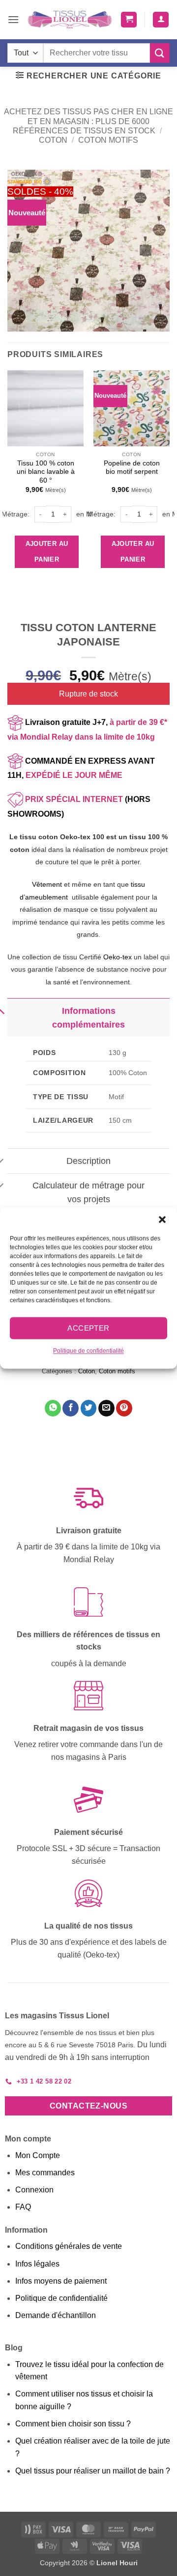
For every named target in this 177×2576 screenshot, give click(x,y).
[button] (162, 1219)
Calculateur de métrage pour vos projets (88, 1192)
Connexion (34, 2190)
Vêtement (47, 884)
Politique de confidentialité (88, 1351)
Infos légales (37, 2264)
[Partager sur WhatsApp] (53, 1408)
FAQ (23, 2207)
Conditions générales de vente (69, 2246)
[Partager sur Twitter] (89, 1408)
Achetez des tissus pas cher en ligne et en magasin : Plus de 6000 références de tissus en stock (88, 121)
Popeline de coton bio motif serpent (132, 468)
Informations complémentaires (88, 1018)
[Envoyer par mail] (106, 1408)
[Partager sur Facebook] (71, 1408)
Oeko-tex (118, 957)
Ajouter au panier (47, 552)
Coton (53, 140)
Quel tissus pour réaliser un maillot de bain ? (93, 2471)
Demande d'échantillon (56, 2315)
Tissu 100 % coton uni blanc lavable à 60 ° (46, 472)
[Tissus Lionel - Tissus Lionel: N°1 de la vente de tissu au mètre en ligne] (70, 20)
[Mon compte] (161, 20)
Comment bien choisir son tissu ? (73, 2424)
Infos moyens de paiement (61, 2281)
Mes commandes (45, 2173)
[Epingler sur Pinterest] (124, 1408)
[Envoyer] (160, 53)
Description (88, 1161)
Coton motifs (108, 140)
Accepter (88, 1328)
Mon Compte (38, 2155)
